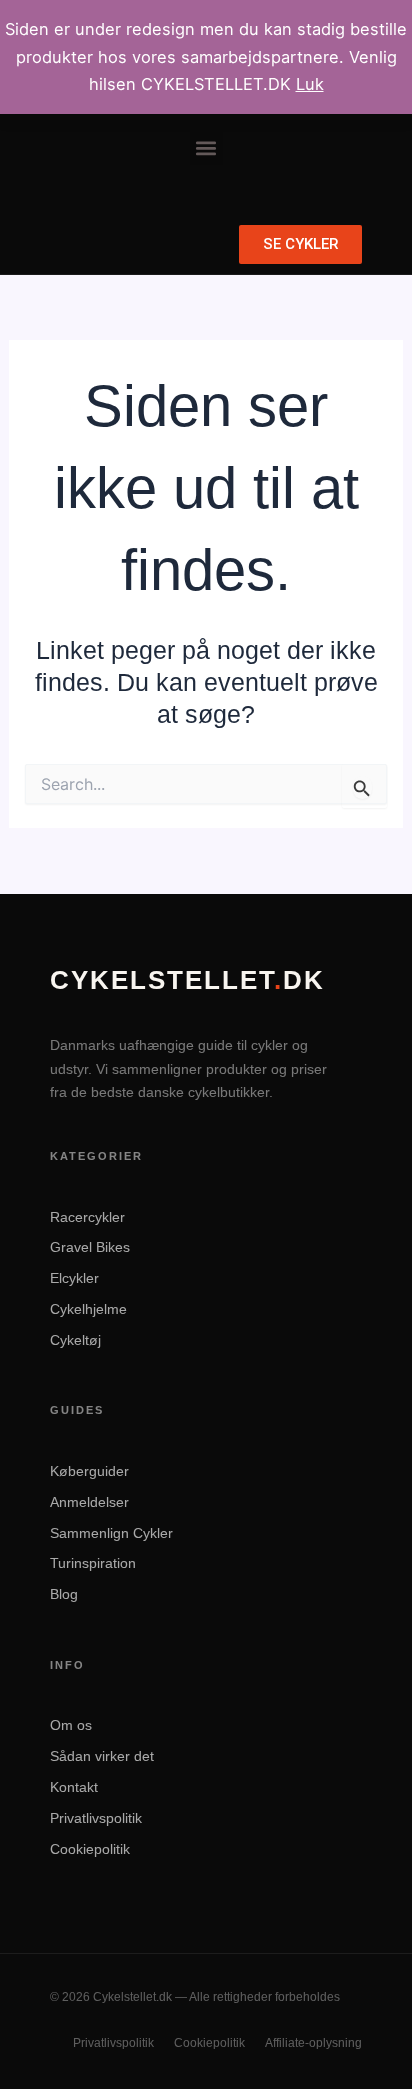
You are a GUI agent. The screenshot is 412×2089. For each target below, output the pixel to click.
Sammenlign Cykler (111, 1533)
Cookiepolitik (90, 1849)
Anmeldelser (89, 1502)
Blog (64, 1594)
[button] (206, 148)
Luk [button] (310, 84)
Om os (71, 1725)
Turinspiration (93, 1563)
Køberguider (89, 1471)
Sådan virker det (102, 1756)
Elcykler (74, 1278)
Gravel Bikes (90, 1247)
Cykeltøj (75, 1340)
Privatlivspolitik (96, 1818)
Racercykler (87, 1217)
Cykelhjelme (88, 1309)
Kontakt (74, 1787)
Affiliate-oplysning (313, 2043)
